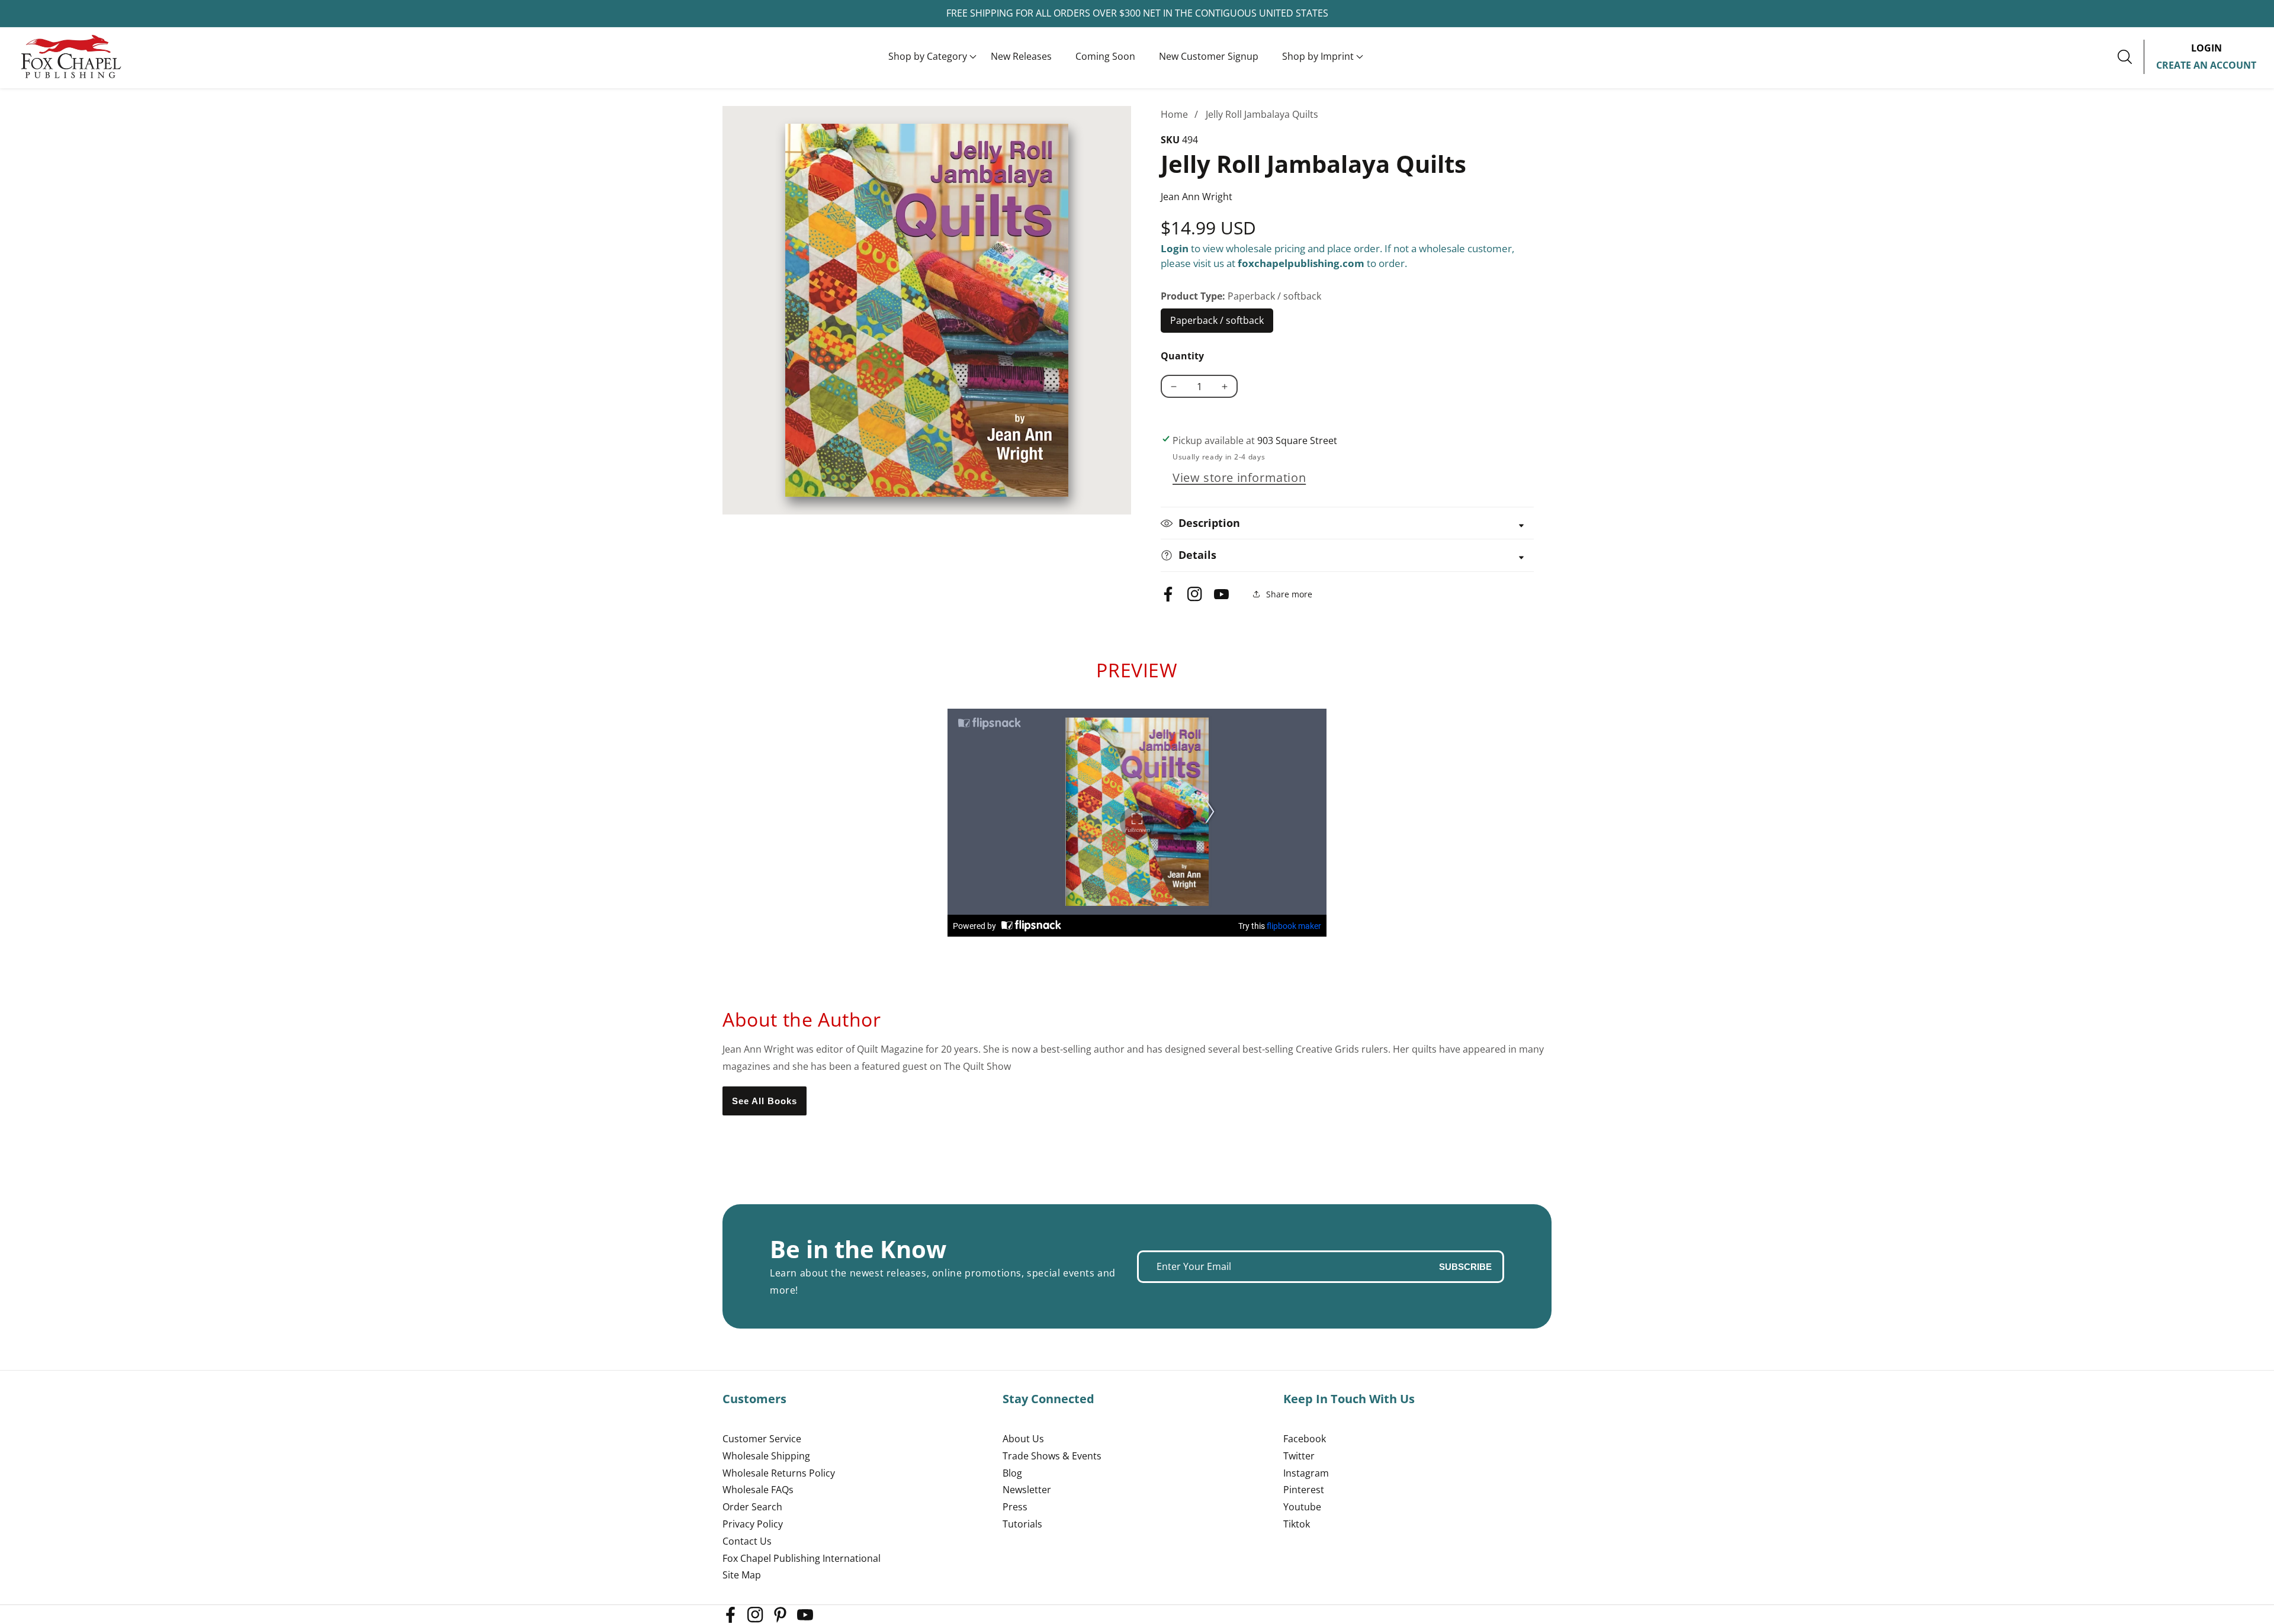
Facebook (1305, 1439)
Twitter (1299, 1456)
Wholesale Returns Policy (779, 1473)
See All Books (765, 1101)
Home (1174, 114)
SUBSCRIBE (1465, 1267)
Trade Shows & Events (1052, 1456)
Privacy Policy (753, 1524)
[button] (928, 57)
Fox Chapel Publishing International (802, 1558)
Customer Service (762, 1439)
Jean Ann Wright (1197, 197)
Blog (1012, 1473)
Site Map (742, 1575)
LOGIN (2206, 48)
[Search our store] (2131, 57)
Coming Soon (1105, 56)
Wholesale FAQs (758, 1490)
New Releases (1021, 56)
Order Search (752, 1507)
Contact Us (747, 1541)
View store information (1239, 477)
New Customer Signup (1209, 56)
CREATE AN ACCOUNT (2206, 65)
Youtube (1302, 1507)
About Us (1023, 1439)
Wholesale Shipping (766, 1456)
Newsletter (1027, 1490)
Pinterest (1304, 1490)
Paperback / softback (1217, 323)
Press (1015, 1507)
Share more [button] (1289, 594)
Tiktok (1297, 1524)
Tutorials (1022, 1524)
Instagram (1306, 1473)
